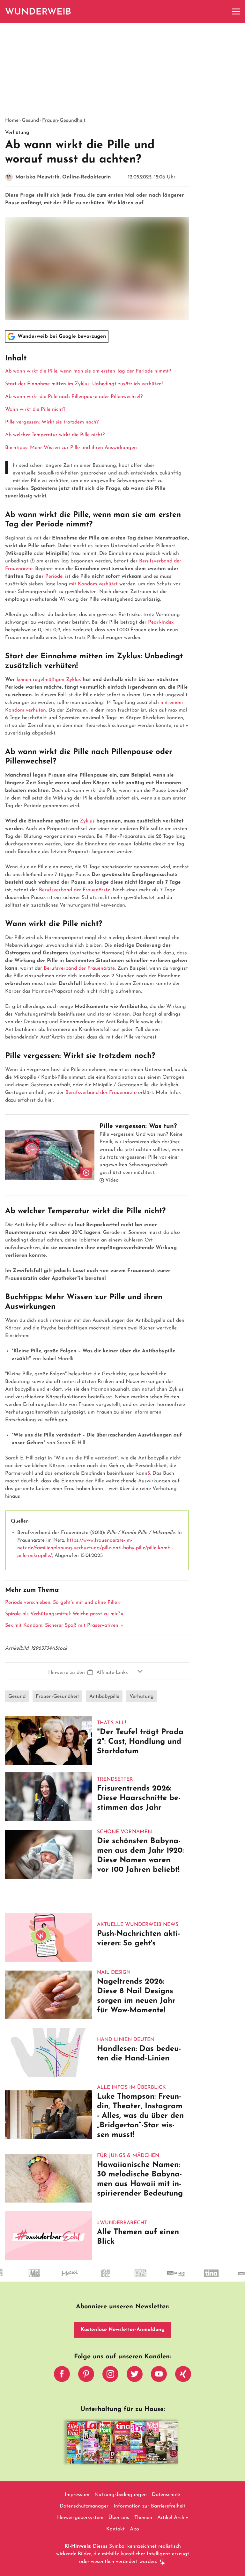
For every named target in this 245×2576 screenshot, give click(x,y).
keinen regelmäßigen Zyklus (49, 680)
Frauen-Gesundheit (64, 120)
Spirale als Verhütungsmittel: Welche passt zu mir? (63, 1614)
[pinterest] (86, 2376)
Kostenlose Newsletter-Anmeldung (123, 2330)
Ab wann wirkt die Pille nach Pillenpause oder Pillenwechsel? (74, 397)
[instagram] (110, 2376)
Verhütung (142, 1697)
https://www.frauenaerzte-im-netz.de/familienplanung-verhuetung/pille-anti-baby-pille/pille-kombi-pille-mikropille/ (95, 1548)
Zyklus (87, 821)
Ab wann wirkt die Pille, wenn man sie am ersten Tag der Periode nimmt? (88, 371)
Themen (143, 2518)
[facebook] (62, 2376)
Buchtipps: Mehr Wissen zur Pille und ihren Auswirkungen (71, 448)
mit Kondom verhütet (93, 584)
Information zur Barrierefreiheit (149, 2506)
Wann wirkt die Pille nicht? (35, 409)
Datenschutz (166, 2495)
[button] (97, 402)
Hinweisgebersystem (80, 2518)
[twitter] (135, 2376)
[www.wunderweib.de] (38, 11)
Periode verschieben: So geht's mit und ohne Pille (61, 1603)
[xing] (183, 2376)
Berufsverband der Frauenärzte (74, 890)
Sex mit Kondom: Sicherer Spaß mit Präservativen (63, 1625)
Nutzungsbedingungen (121, 2495)
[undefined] (60, 2279)
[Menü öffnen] (236, 11)
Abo (134, 2529)
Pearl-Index (161, 622)
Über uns (119, 2518)
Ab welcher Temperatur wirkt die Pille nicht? (55, 435)
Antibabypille (104, 1697)
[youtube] (159, 2376)
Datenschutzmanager (84, 2506)
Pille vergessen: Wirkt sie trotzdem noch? (52, 422)
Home (12, 120)
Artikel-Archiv (173, 2518)
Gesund (30, 120)
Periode (54, 576)
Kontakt (115, 2529)
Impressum (77, 2495)
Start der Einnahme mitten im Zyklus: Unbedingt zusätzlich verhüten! (84, 384)
